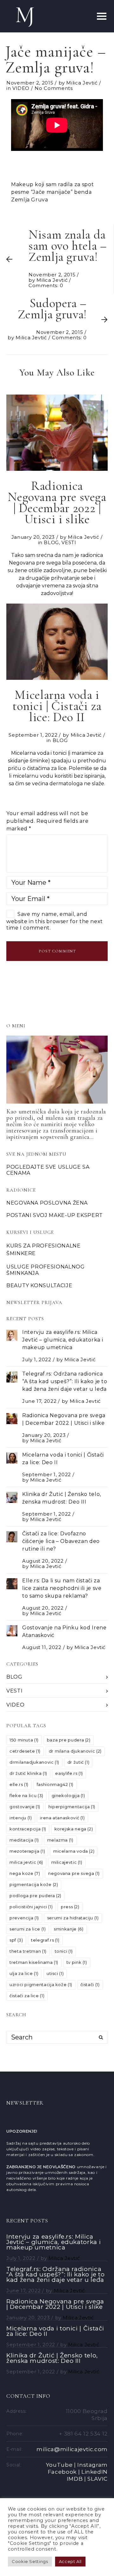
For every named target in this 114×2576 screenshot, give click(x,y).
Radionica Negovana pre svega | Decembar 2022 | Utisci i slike (55, 2304)
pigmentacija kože (34, 1884)
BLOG (51, 542)
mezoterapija (27, 1851)
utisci (55, 1973)
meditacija (24, 1840)
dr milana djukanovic (75, 1751)
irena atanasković (62, 1818)
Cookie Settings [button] (30, 2561)
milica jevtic (26, 1862)
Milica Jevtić (82, 83)
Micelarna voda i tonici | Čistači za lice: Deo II (55, 2331)
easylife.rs (69, 1773)
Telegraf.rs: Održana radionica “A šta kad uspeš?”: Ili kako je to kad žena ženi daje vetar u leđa (65, 1381)
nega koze (25, 1873)
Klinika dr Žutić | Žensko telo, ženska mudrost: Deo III (52, 2358)
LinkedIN (95, 2472)
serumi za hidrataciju (73, 1918)
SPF (16, 1940)
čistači (90, 1984)
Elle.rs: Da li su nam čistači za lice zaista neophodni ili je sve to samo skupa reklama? (62, 1588)
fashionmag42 (55, 1784)
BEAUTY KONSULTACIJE (39, 1285)
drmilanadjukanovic (34, 1762)
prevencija (24, 1918)
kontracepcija (28, 1829)
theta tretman (28, 1951)
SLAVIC (98, 2479)
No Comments (54, 88)
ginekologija (68, 1795)
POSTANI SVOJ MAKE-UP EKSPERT (55, 1215)
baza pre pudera (69, 1740)
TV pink (77, 1962)
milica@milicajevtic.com (72, 2449)
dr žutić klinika (28, 1773)
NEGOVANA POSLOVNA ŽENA (47, 1203)
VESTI (69, 542)
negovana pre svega (74, 1873)
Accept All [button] (70, 2561)
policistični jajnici (31, 1907)
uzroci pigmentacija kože (41, 1984)
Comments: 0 (46, 285)
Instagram (92, 2465)
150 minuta (24, 1740)
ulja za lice (24, 1973)
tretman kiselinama (34, 1962)
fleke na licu (26, 1795)
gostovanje (25, 1807)
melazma (60, 1840)
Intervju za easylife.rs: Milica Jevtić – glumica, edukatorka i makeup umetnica (63, 1340)
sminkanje (69, 1929)
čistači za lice (27, 1996)
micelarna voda (74, 1851)
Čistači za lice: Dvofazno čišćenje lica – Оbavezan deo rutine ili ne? (61, 1541)
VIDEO (21, 88)
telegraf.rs (45, 1940)
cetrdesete (25, 1751)
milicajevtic (67, 1862)
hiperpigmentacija (72, 1807)
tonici (64, 1951)
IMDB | (76, 2479)
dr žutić (79, 1762)
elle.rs (19, 1784)
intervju (21, 1818)
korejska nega (74, 1829)
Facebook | (64, 2472)
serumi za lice (28, 1929)
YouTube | (61, 2465)
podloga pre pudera (35, 1896)
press (70, 1907)
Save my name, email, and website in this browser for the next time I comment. (55, 921)
